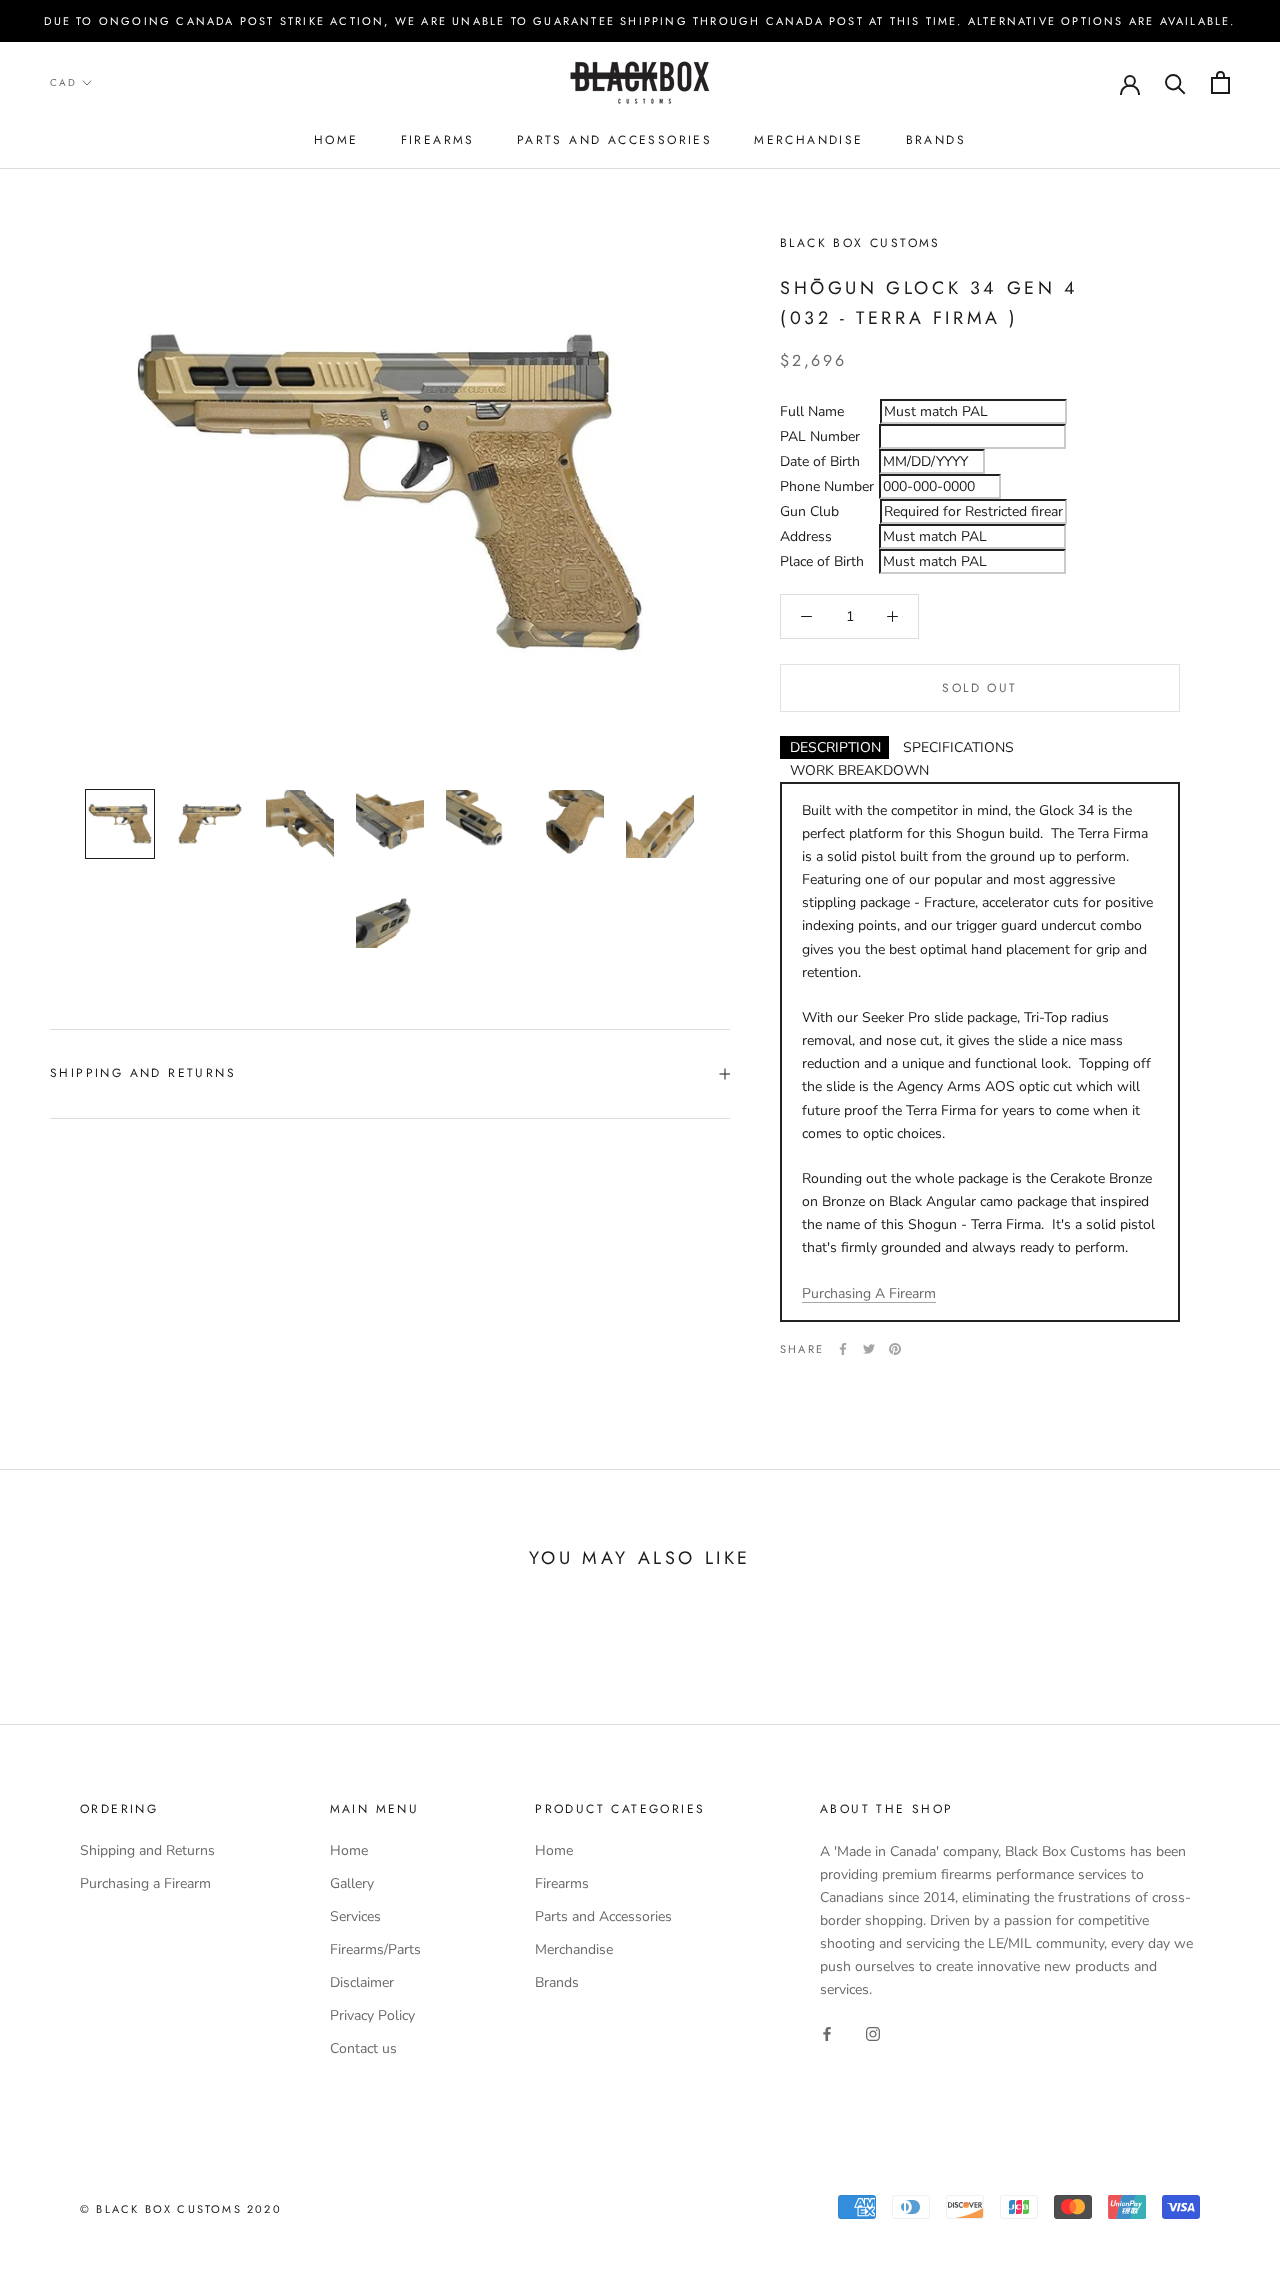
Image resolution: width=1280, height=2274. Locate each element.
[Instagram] (873, 2032)
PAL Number (820, 436)
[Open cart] (1220, 82)
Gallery (352, 1883)
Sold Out (979, 688)
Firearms (438, 140)
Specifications (958, 747)
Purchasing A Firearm (869, 1293)
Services (355, 1916)
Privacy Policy (372, 2015)
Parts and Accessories (614, 140)
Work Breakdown (859, 770)
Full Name (812, 411)
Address (806, 536)
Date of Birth (820, 461)
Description (835, 747)
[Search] (1175, 82)
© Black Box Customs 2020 (181, 2209)
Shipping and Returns (143, 1073)
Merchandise (808, 140)
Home (336, 140)
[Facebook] (843, 1349)
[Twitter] (869, 1349)
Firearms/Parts (375, 1949)
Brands (936, 140)
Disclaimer (362, 1982)
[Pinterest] (895, 1349)
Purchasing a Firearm (145, 1883)
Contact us (363, 2048)
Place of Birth (822, 561)
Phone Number (827, 486)
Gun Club (809, 511)
